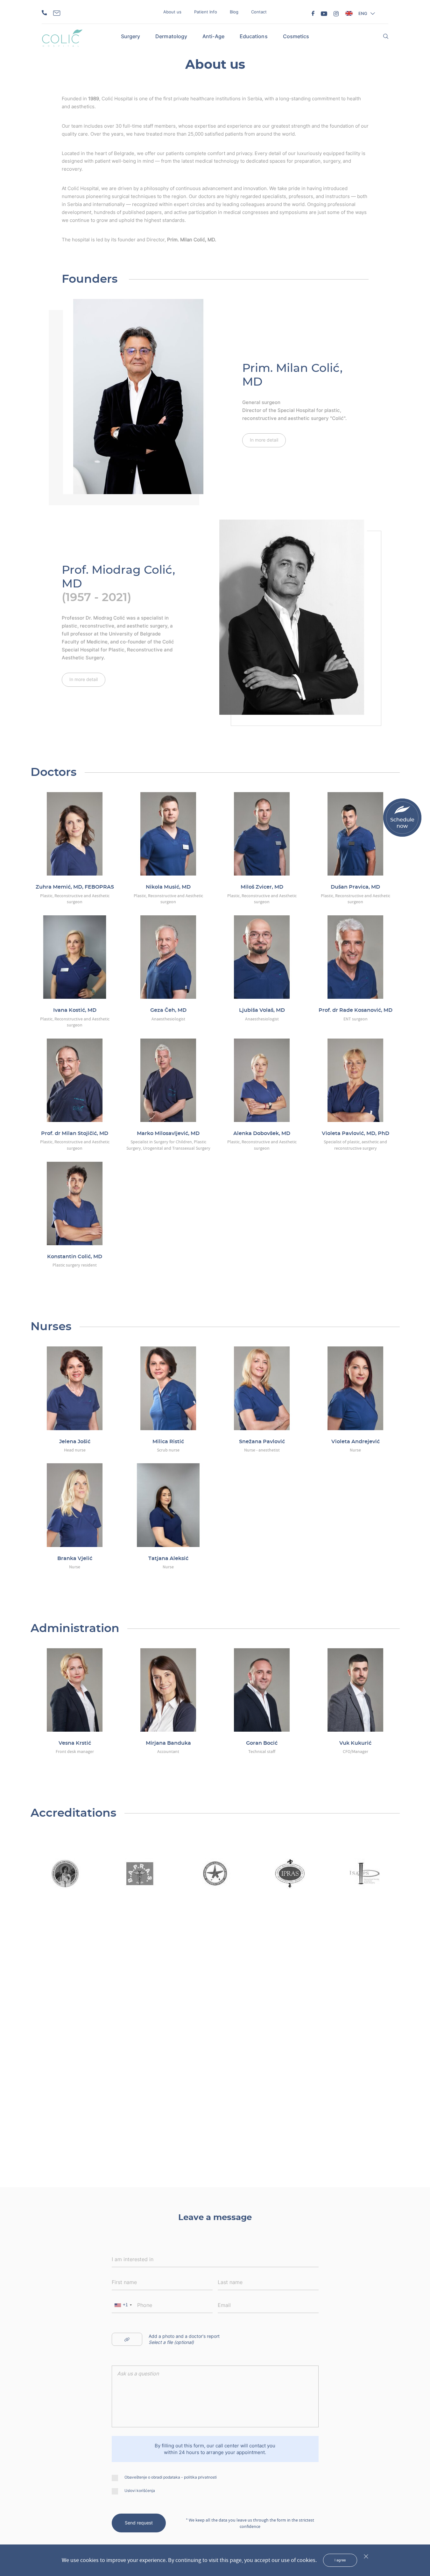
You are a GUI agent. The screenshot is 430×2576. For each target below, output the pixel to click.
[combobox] (123, 2305)
